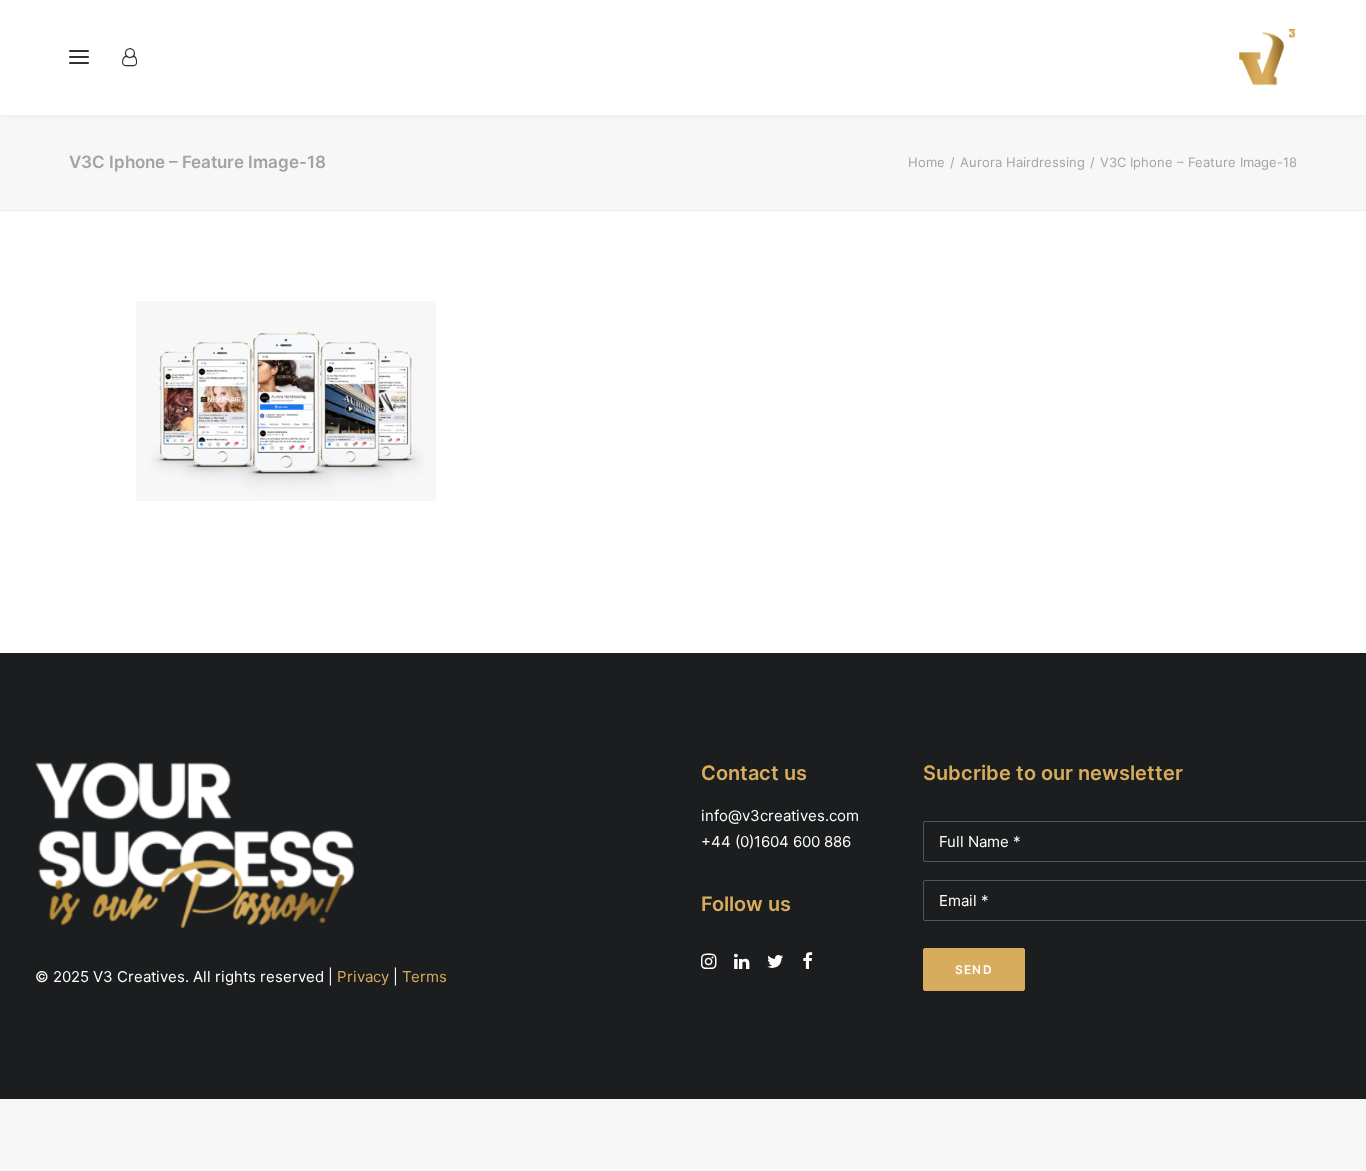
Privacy (363, 976)
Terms (424, 976)
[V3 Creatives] (1261, 57)
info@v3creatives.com (780, 815)
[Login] (138, 57)
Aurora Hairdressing (1022, 162)
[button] (79, 57)
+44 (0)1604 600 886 (776, 841)
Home (926, 162)
